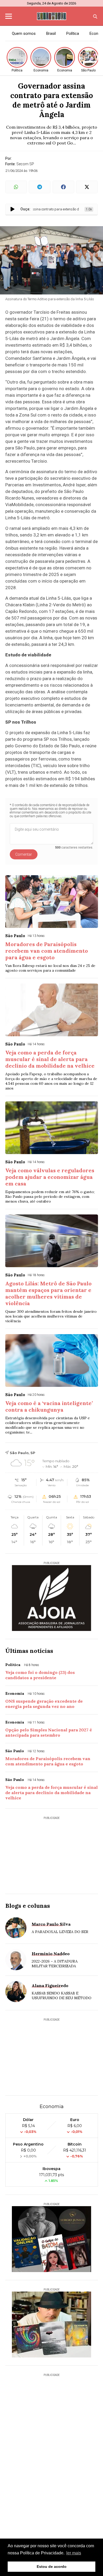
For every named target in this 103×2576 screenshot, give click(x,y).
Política (73, 33)
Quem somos (24, 33)
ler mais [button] (74, 2553)
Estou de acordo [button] (52, 2567)
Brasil (51, 33)
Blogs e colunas (28, 1906)
